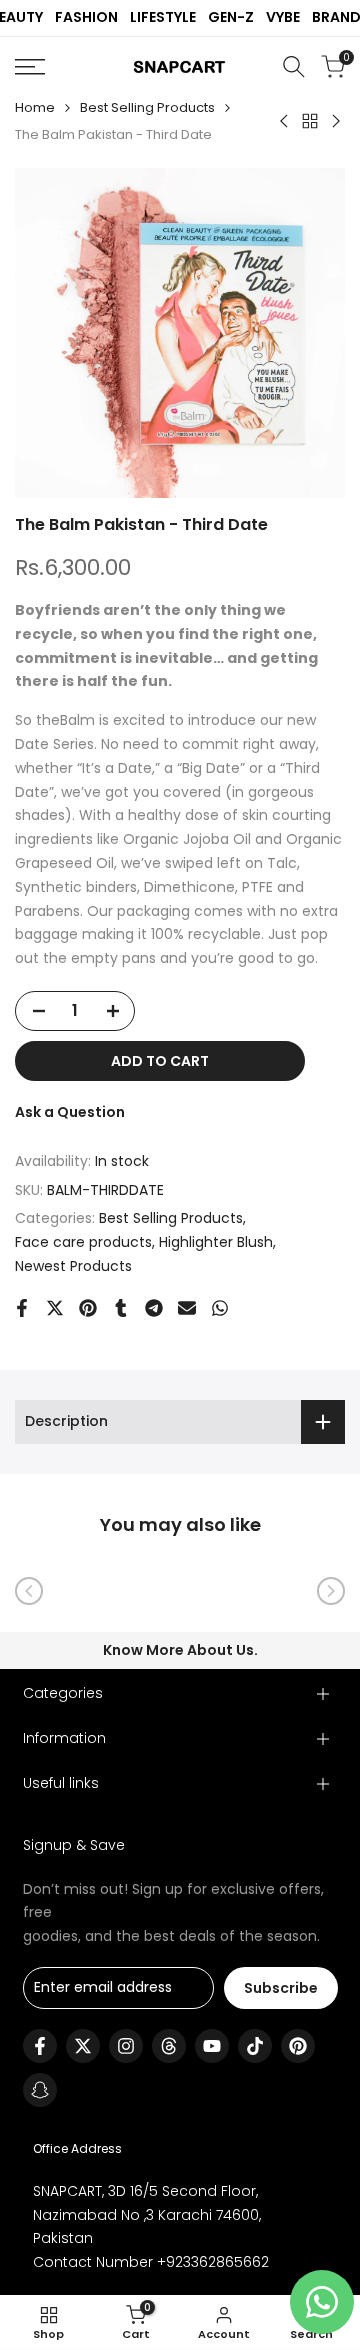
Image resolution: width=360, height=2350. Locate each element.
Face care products (83, 1242)
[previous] (29, 1591)
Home (35, 107)
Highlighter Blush (216, 1242)
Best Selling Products (147, 107)
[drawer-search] (294, 66)
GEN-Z (231, 17)
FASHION (86, 17)
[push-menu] (30, 67)
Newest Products (73, 1266)
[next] (331, 1591)
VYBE (283, 17)
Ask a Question (70, 1112)
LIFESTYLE (163, 17)
